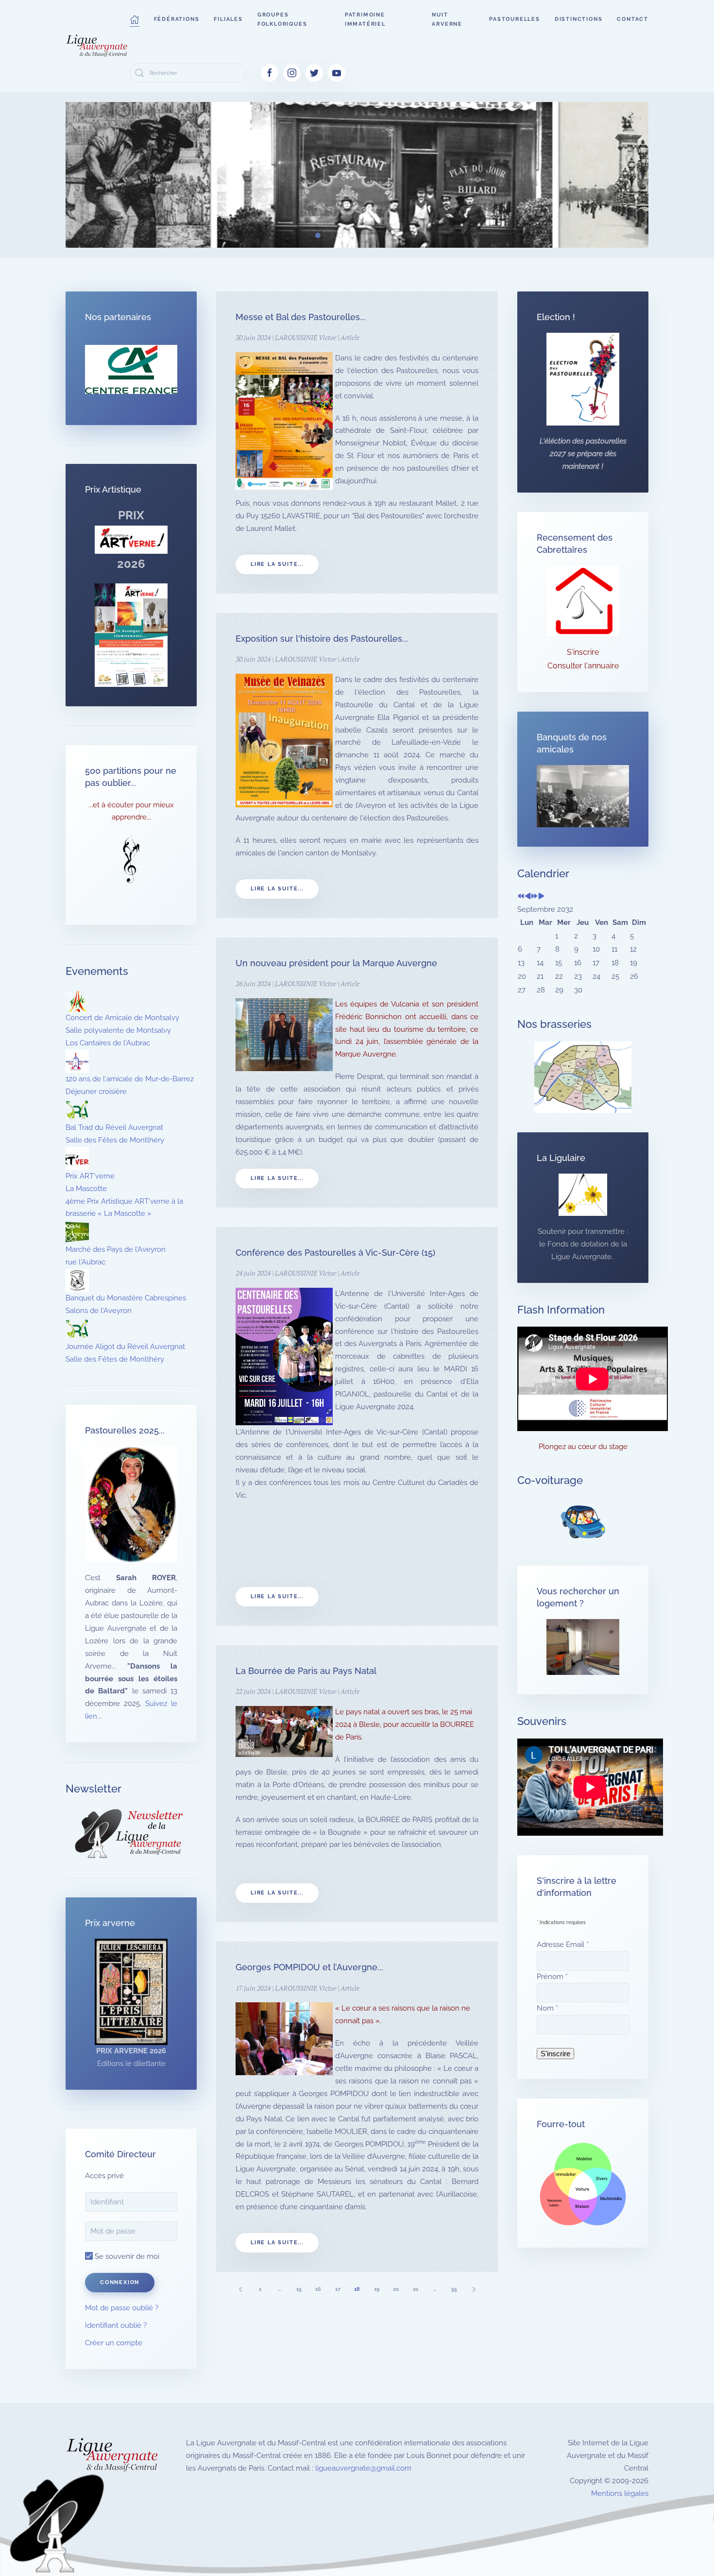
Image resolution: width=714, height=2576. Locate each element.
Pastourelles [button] (515, 19)
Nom (547, 2008)
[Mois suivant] (541, 897)
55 (454, 2289)
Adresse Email (563, 1945)
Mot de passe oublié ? (122, 2308)
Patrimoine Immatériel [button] (365, 19)
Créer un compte (114, 2343)
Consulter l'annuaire (583, 666)
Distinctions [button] (579, 19)
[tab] (284, 235)
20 (396, 2289)
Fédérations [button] (177, 19)
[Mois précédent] (528, 897)
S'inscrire (583, 652)
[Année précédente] (521, 897)
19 (377, 2289)
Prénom (552, 1977)
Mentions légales (620, 2493)
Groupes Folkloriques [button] (282, 19)
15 (299, 2289)
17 (338, 2289)
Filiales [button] (228, 19)
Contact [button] (633, 19)
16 (318, 2289)
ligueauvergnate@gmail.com (363, 2468)
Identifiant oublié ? (116, 2325)
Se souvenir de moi (126, 2256)
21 (416, 2289)
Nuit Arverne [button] (447, 19)
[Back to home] (98, 46)
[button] (135, 19)
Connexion (120, 2282)
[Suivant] (474, 2289)
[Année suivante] (535, 897)
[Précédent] (240, 2289)
